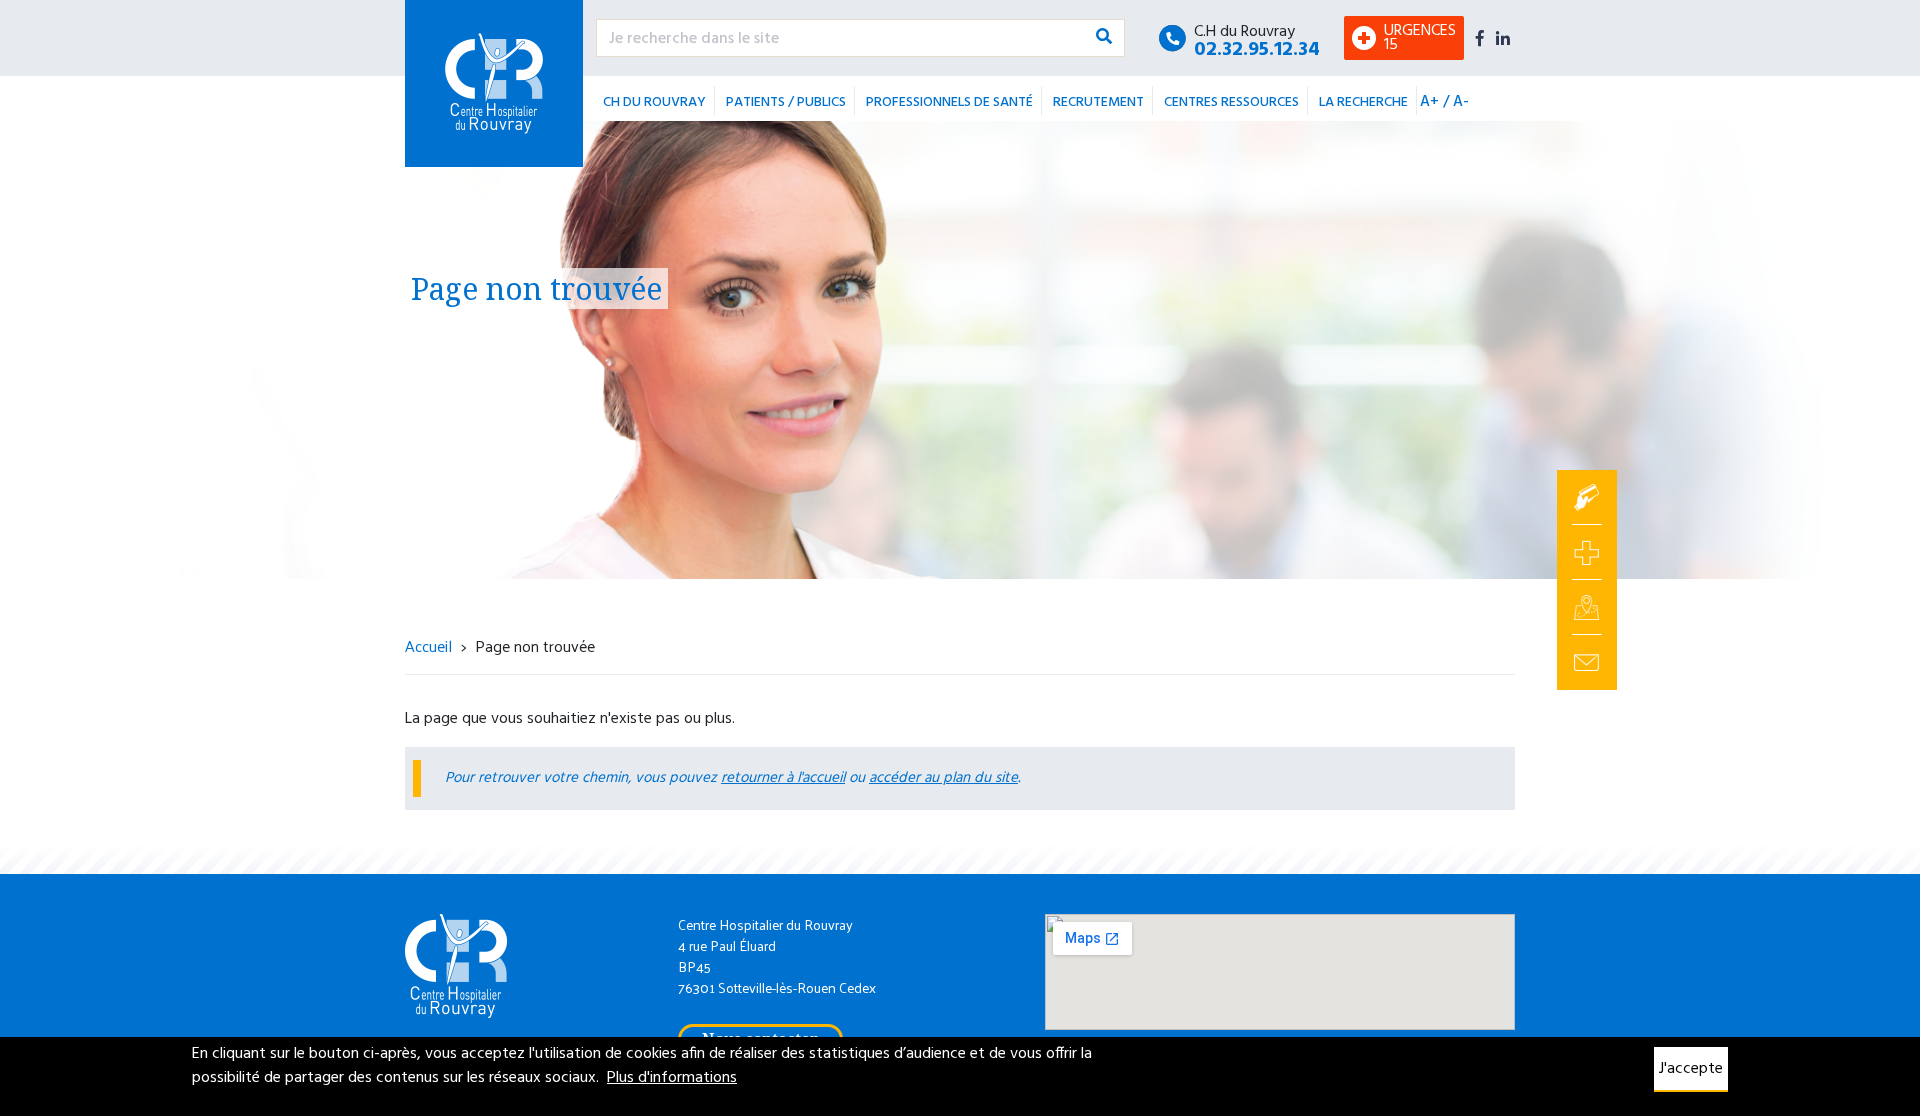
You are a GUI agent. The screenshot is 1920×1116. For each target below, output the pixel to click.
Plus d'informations (672, 1078)
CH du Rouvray (654, 102)
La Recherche (1363, 102)
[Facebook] (1480, 38)
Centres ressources (1231, 102)
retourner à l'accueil (783, 778)
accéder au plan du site (943, 778)
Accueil (428, 645)
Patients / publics (786, 102)
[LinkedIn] (1503, 38)
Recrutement (1098, 102)
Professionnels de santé (949, 102)
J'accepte (1691, 1069)
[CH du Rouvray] (494, 83)
